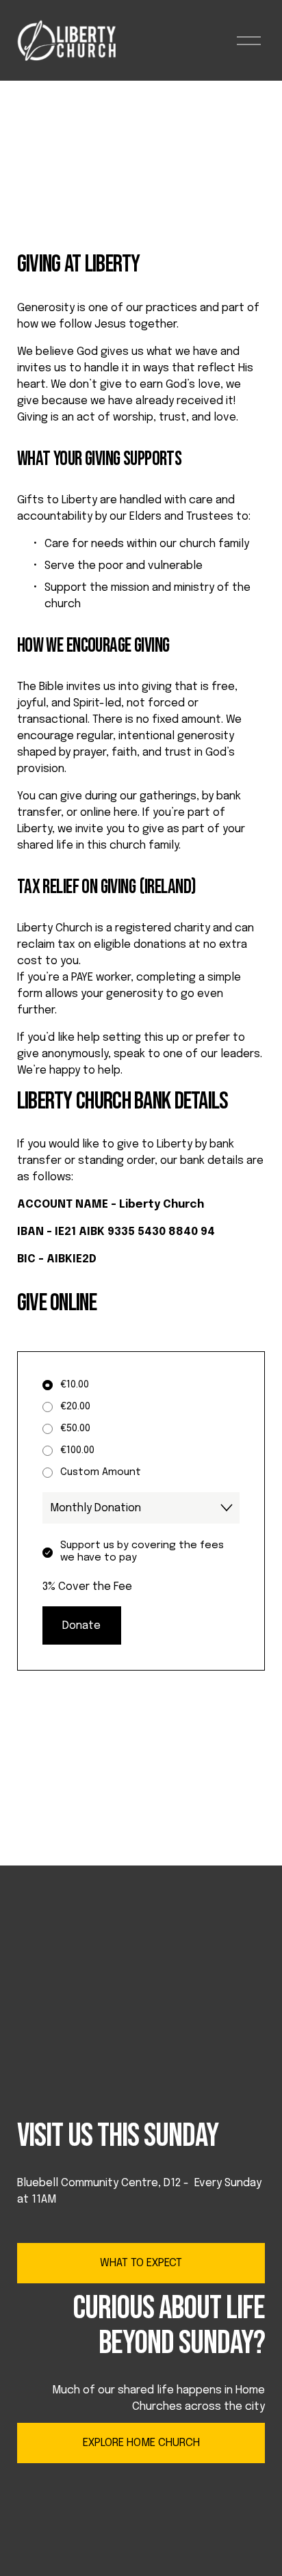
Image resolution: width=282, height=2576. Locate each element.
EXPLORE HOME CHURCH (141, 2443)
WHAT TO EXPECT (141, 2263)
